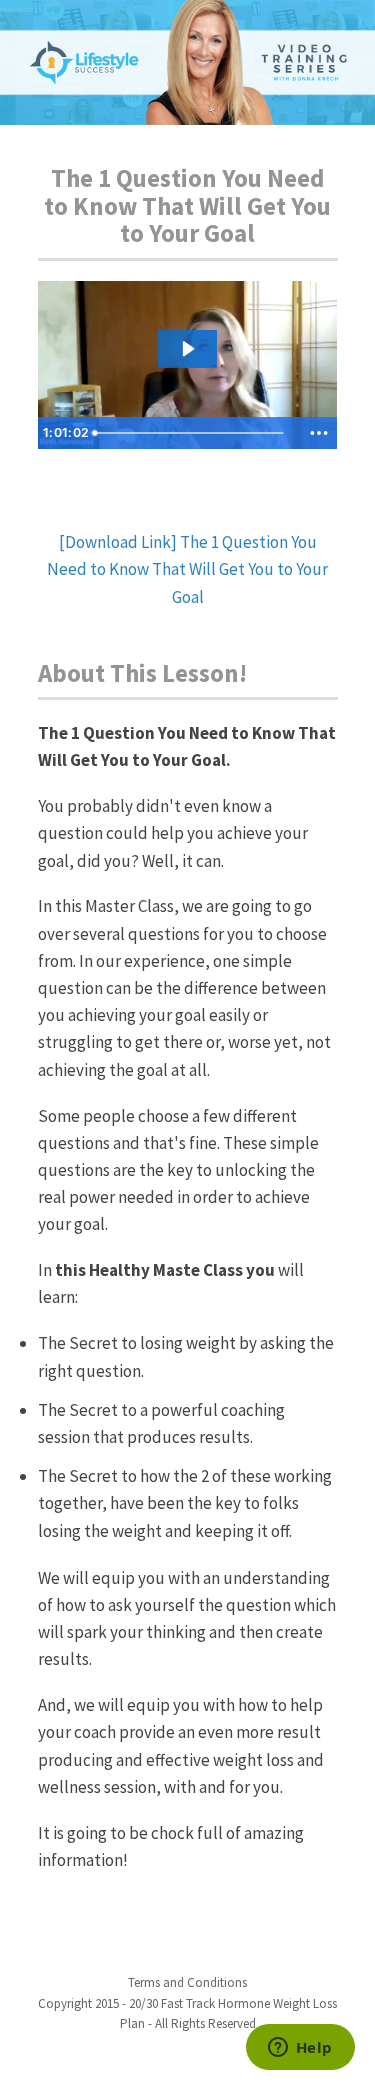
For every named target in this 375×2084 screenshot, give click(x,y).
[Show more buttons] (319, 433)
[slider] (194, 433)
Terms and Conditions (187, 1982)
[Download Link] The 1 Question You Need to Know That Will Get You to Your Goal (187, 569)
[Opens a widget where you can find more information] (300, 2049)
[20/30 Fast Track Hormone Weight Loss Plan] (187, 62)
